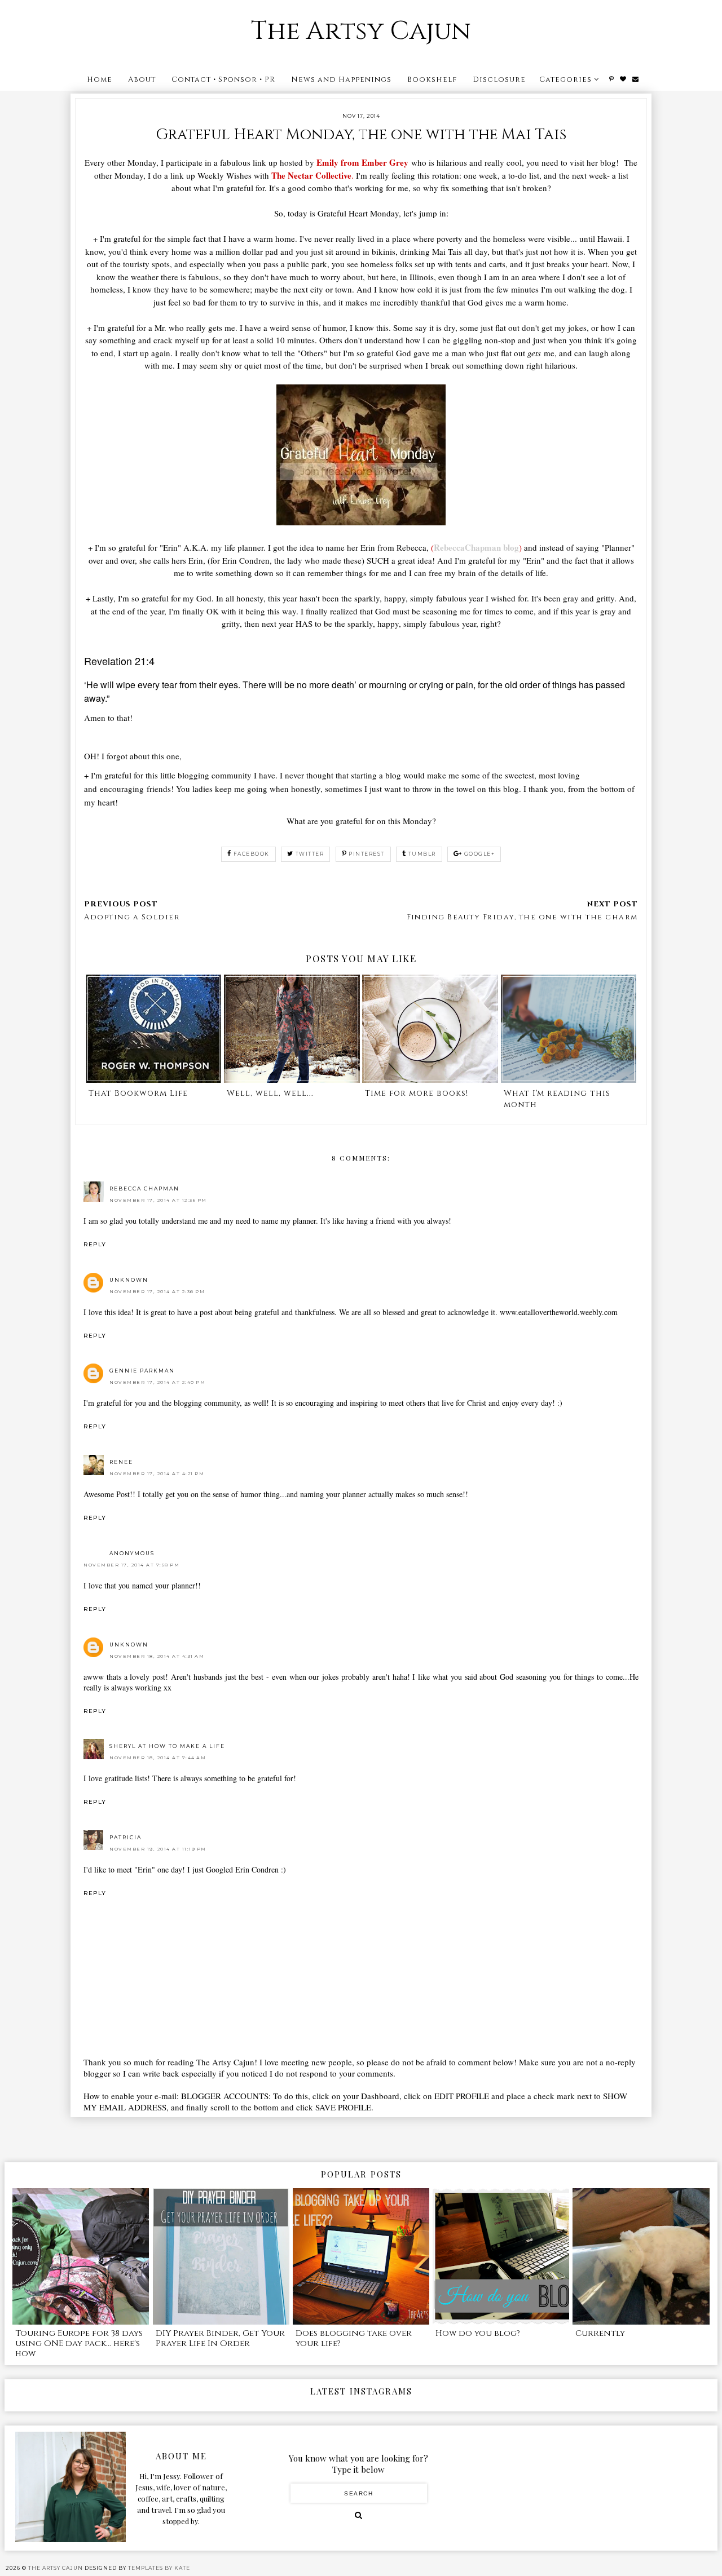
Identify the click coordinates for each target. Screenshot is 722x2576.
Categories (565, 79)
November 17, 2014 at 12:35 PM (158, 1200)
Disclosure (499, 79)
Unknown (129, 1280)
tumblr (422, 854)
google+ (480, 854)
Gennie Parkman (142, 1371)
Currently (600, 2333)
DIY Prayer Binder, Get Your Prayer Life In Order (220, 2338)
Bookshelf (432, 79)
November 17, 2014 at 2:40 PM (157, 1382)
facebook (252, 854)
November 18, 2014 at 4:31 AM (157, 1656)
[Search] (358, 2515)
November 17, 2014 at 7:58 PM (131, 1565)
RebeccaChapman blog (476, 547)
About (142, 79)
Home (100, 79)
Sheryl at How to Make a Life (167, 1746)
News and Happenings (341, 79)
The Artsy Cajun (361, 31)
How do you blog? (478, 2333)
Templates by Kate (159, 2568)
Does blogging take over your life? (354, 2338)
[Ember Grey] (361, 522)
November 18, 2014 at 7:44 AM (158, 1758)
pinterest (367, 854)
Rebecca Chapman (144, 1189)
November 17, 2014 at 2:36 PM (157, 1291)
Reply (95, 1244)
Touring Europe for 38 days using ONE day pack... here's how (79, 2343)
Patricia (126, 1837)
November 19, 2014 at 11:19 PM (158, 1849)
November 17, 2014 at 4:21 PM (157, 1473)
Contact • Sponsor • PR (223, 79)
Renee (121, 1462)
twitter (310, 854)
